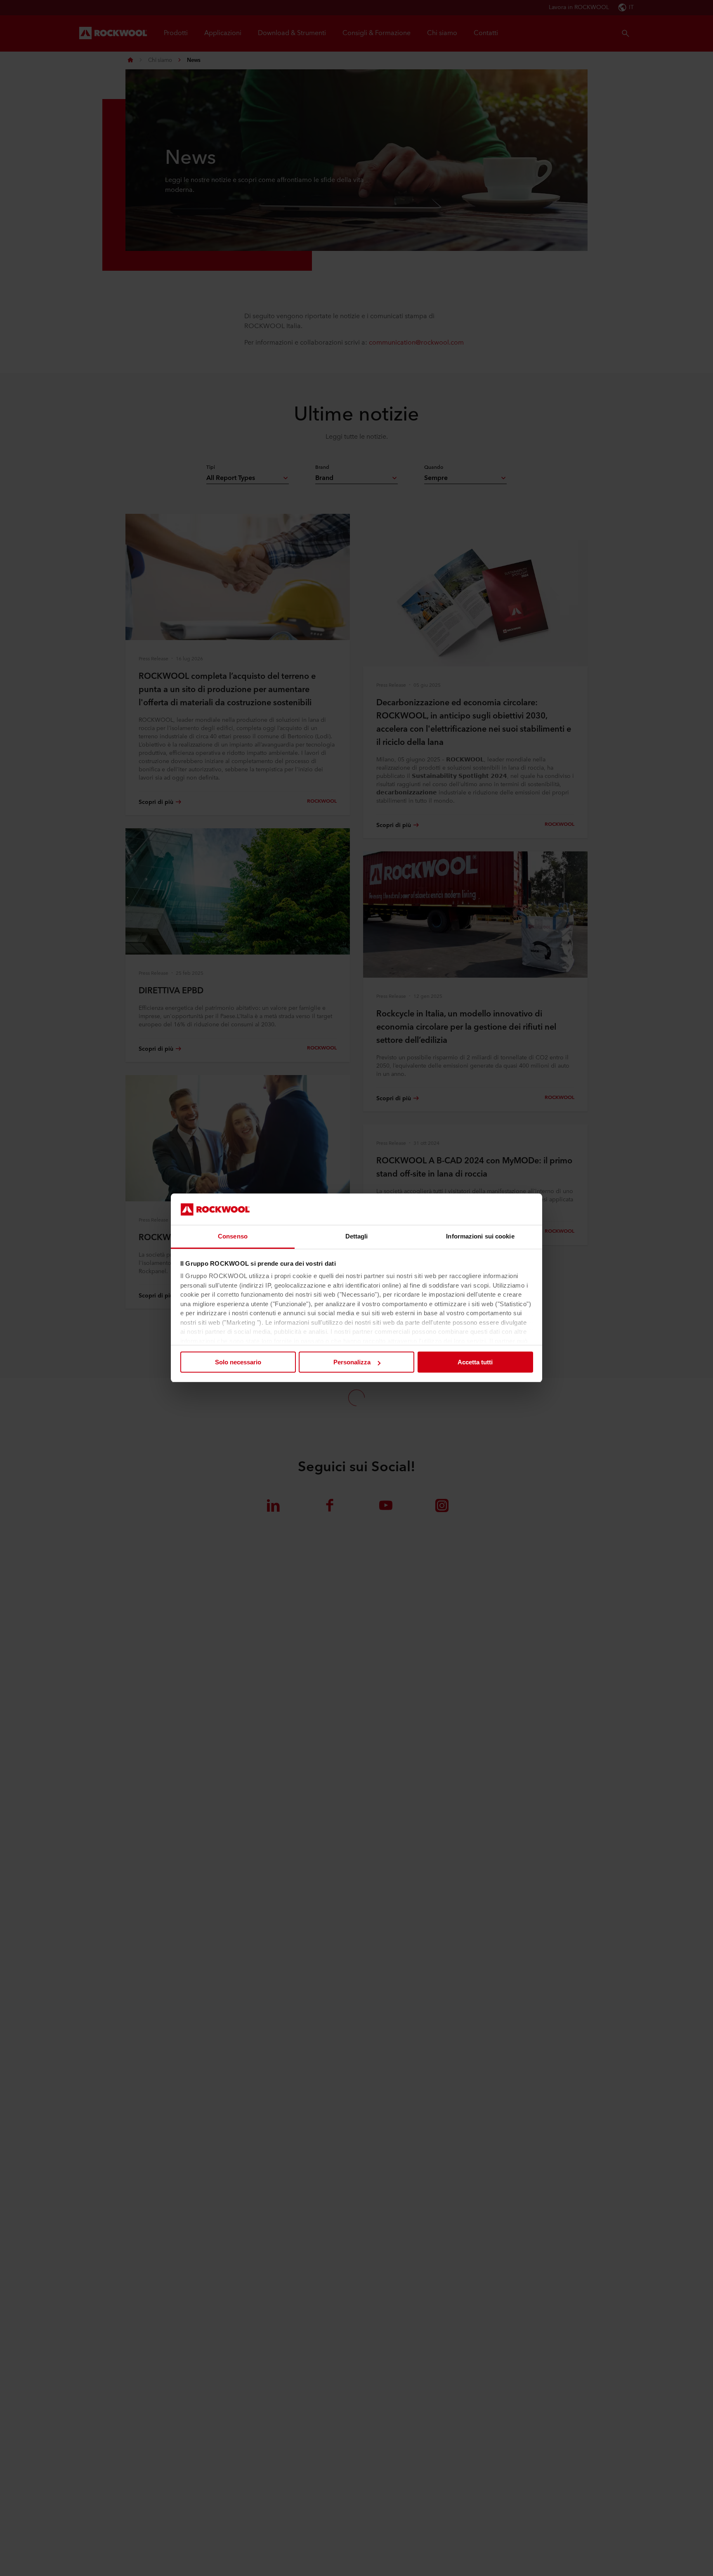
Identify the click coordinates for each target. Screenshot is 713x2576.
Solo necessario (238, 1362)
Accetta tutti (475, 1362)
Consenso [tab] (233, 1237)
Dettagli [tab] (357, 1237)
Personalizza (352, 1362)
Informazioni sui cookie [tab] (480, 1237)
